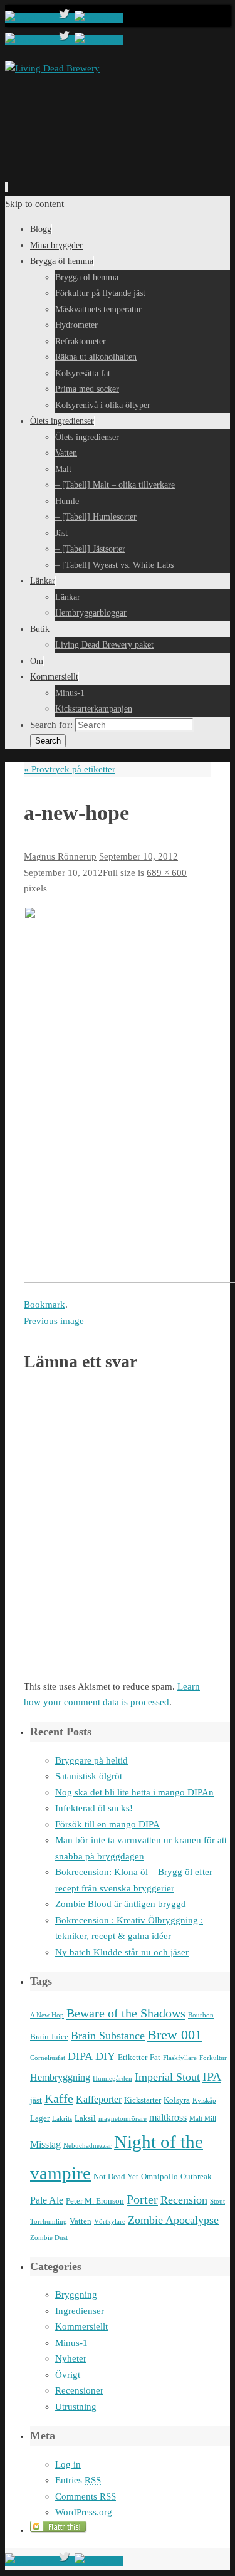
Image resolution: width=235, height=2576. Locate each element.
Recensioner (79, 2390)
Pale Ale (47, 2200)
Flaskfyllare (180, 2058)
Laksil (85, 2118)
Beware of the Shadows (126, 2013)
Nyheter (71, 2358)
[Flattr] (59, 2530)
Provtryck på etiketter (70, 769)
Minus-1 (71, 2343)
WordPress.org (84, 2512)
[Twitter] (65, 18)
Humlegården (112, 2079)
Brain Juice (49, 2037)
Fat (155, 2057)
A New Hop (47, 2015)
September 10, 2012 (138, 856)
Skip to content (34, 204)
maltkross (168, 2117)
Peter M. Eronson (95, 2201)
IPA (212, 2076)
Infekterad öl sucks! (94, 1808)
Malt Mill (203, 2119)
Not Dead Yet (116, 2176)
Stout (217, 2201)
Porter (142, 2199)
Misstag (45, 2144)
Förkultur (213, 2058)
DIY (105, 2056)
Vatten (81, 2221)
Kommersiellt (81, 2326)
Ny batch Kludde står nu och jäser (122, 1952)
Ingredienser (80, 2311)
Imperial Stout (167, 2077)
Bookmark (44, 1305)
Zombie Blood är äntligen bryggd (121, 1904)
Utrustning (76, 2407)
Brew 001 (175, 2035)
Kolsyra (177, 2100)
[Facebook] (30, 18)
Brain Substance (108, 2036)
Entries (78, 2480)
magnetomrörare (123, 2119)
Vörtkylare (110, 2221)
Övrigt (68, 2375)
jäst (36, 2100)
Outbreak (196, 2176)
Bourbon (201, 2015)
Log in (68, 2464)
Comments (86, 2496)
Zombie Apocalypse (173, 2220)
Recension (184, 2200)
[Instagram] (99, 18)
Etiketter (133, 2057)
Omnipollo (159, 2176)
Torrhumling (49, 2221)
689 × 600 (167, 873)
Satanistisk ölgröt (89, 1776)
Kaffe (59, 2098)
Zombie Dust (49, 2238)
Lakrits (62, 2119)
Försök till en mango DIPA (107, 1824)
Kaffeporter (99, 2099)
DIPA (80, 2056)
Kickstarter (143, 2100)
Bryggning (76, 2295)
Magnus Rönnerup (60, 856)
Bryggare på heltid (91, 1760)
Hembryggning (60, 2077)
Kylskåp (204, 2100)
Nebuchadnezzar (87, 2146)
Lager (40, 2118)
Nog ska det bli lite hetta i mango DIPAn (134, 1792)
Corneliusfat (48, 2058)
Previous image (54, 1321)
